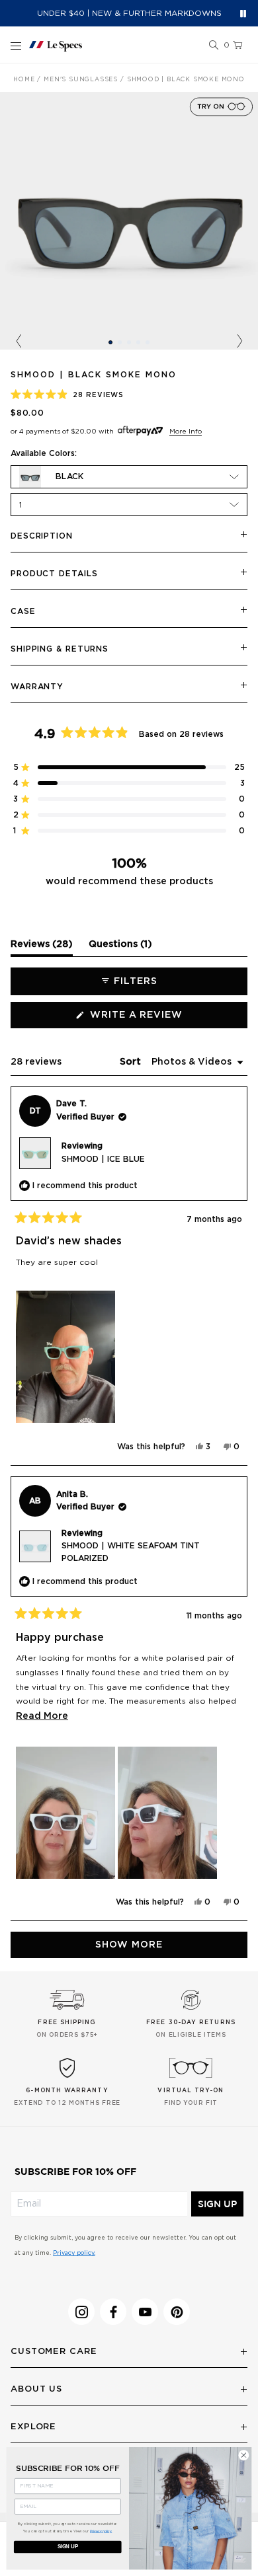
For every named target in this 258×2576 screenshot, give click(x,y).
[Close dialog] (244, 2455)
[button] (214, 46)
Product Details (54, 574)
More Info (186, 432)
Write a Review (161, 1019)
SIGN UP (217, 2204)
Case (23, 611)
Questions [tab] (120, 948)
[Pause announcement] (243, 14)
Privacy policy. (74, 2253)
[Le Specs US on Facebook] (113, 2312)
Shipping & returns (60, 649)
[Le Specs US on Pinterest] (177, 2312)
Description (42, 536)
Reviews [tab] (42, 948)
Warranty (37, 687)
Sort (132, 1062)
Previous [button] (19, 342)
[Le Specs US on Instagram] (81, 2312)
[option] (129, 221)
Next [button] (239, 342)
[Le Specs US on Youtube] (145, 2312)
